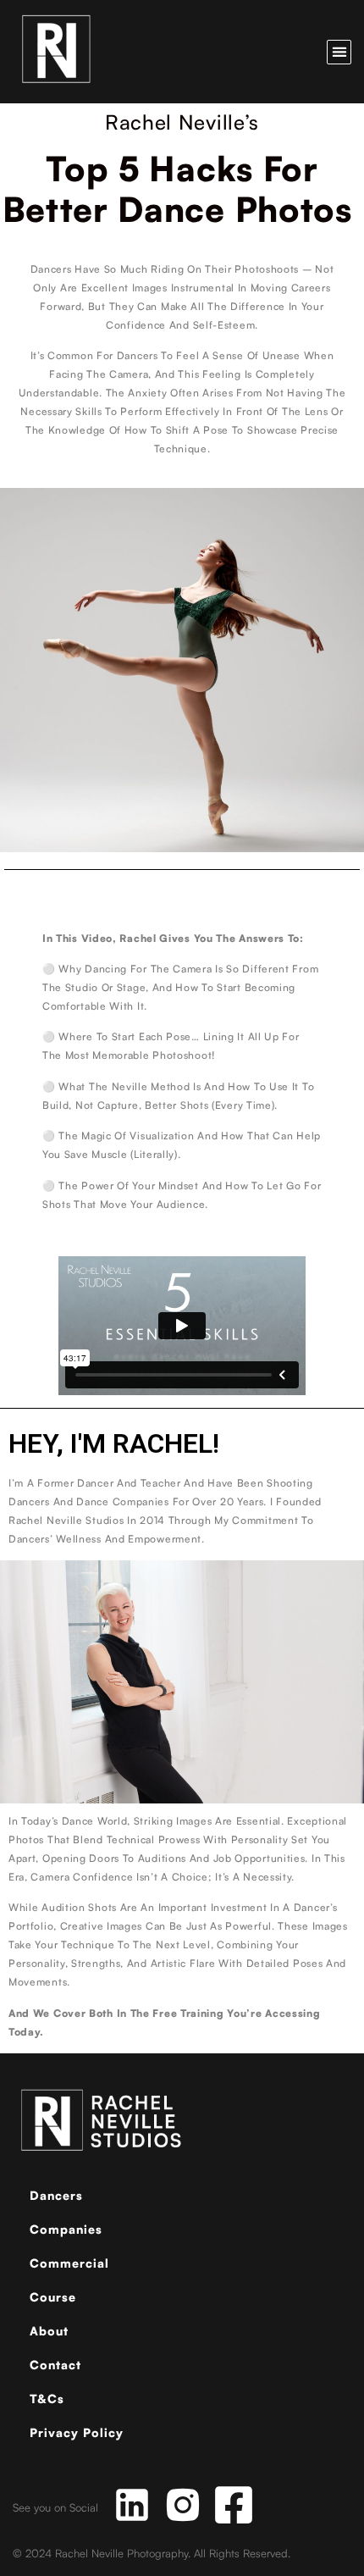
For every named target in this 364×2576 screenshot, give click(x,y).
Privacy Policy (77, 2432)
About (49, 2331)
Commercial (69, 2263)
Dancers (56, 2195)
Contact (55, 2365)
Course (53, 2297)
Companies (66, 2229)
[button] (339, 52)
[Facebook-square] (234, 2505)
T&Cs (47, 2399)
